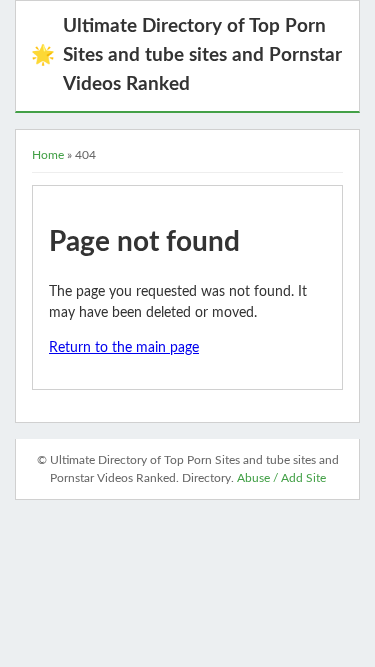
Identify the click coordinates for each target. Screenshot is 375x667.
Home (48, 155)
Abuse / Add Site (281, 478)
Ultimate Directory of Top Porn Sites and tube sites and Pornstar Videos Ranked (186, 55)
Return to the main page (124, 348)
